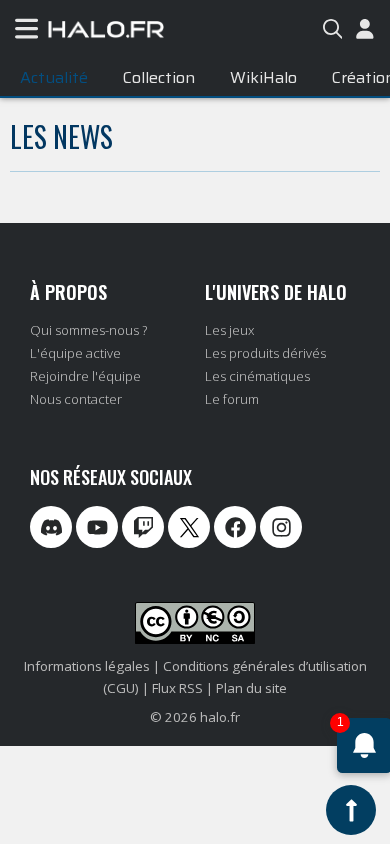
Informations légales (87, 666)
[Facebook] (235, 527)
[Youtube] (97, 527)
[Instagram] (281, 527)
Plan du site (251, 688)
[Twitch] (143, 527)
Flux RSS (177, 688)
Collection (159, 77)
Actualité (54, 77)
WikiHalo (263, 77)
